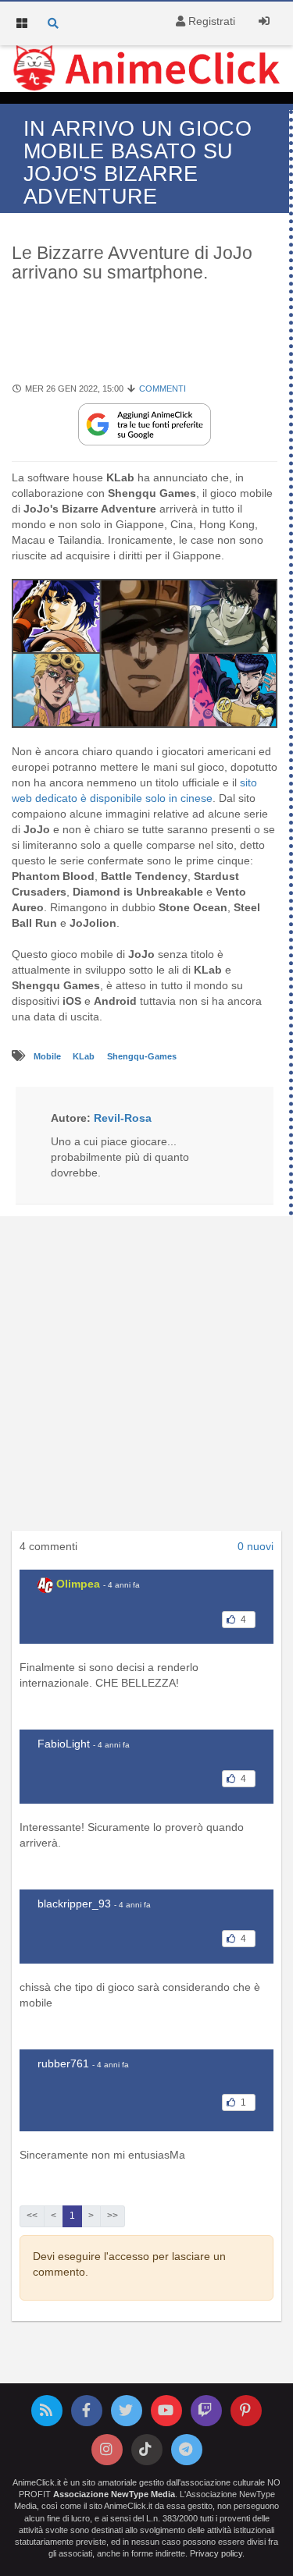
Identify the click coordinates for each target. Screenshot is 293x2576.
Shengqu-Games (142, 1056)
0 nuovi (255, 1546)
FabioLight (64, 1744)
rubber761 (63, 2063)
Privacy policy (216, 2553)
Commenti (163, 389)
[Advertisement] (146, 1378)
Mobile (48, 1056)
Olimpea (78, 1584)
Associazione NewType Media (114, 2494)
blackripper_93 (74, 1904)
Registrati (210, 21)
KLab (85, 1056)
